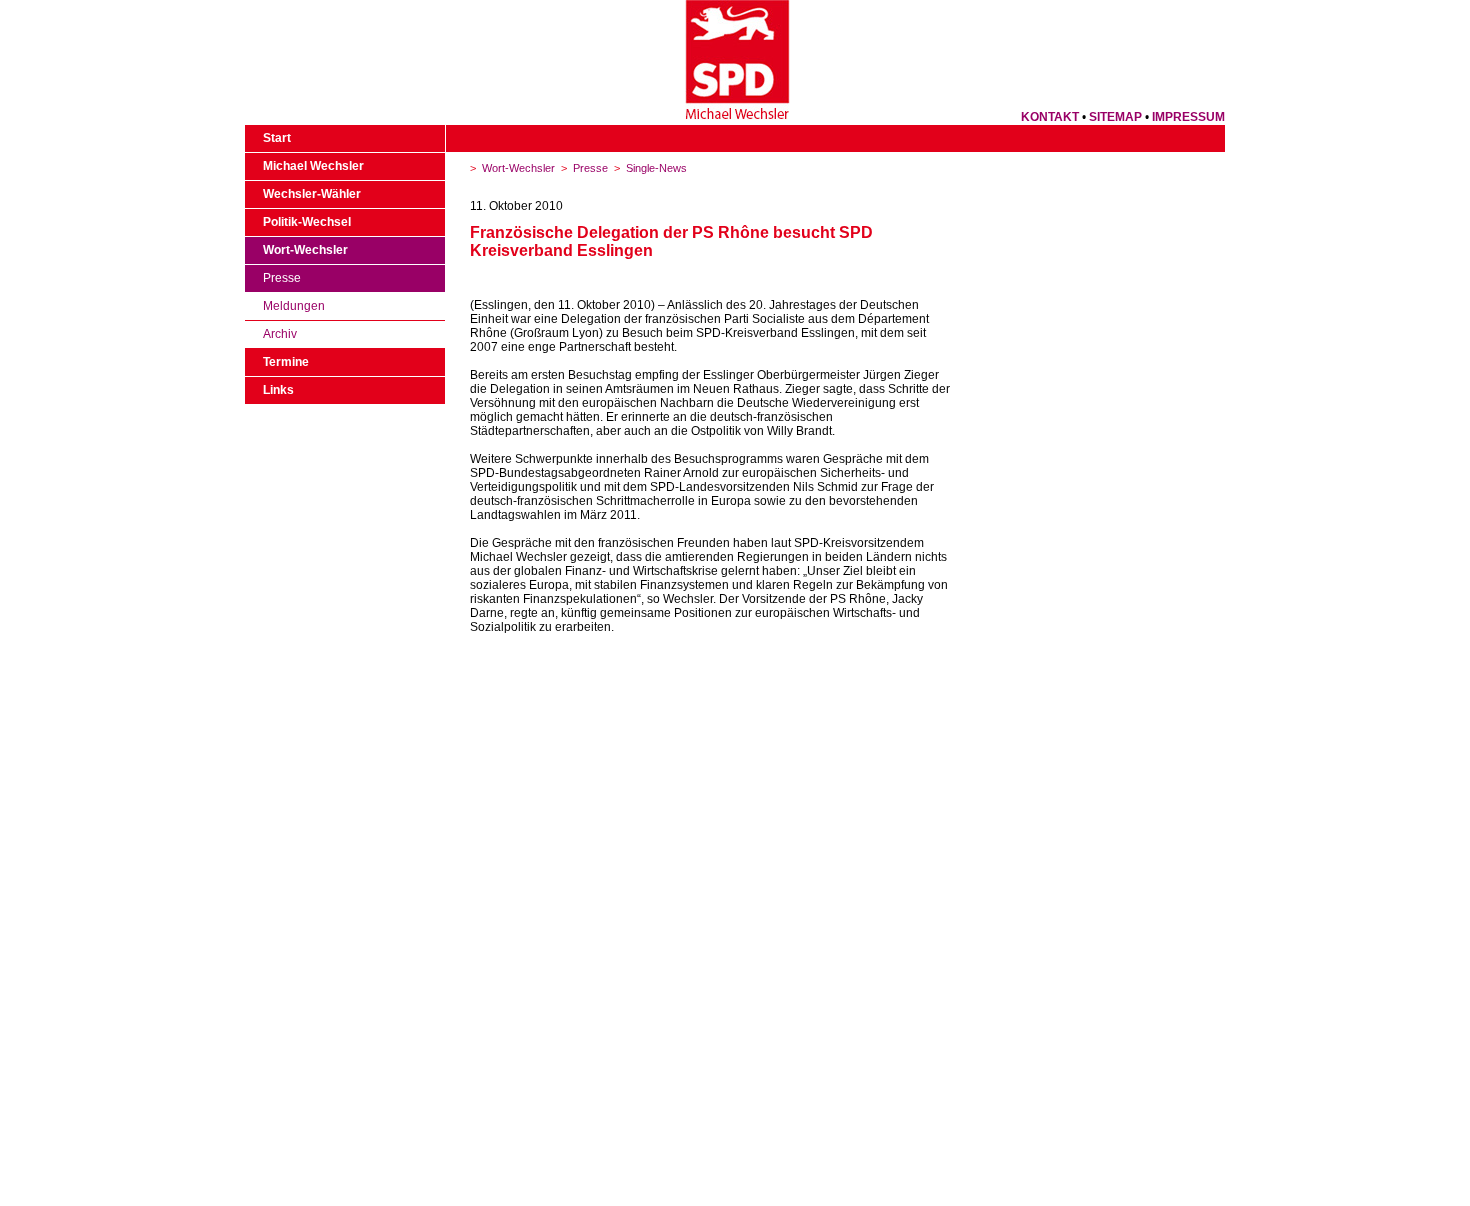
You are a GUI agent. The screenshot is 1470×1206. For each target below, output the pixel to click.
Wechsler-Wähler (312, 194)
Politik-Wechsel (307, 222)
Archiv (280, 334)
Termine (286, 362)
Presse (282, 278)
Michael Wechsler (313, 166)
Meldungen (294, 306)
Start (277, 138)
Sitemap (1115, 117)
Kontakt (1050, 117)
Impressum (1188, 117)
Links (278, 390)
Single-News (656, 168)
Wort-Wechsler (305, 250)
